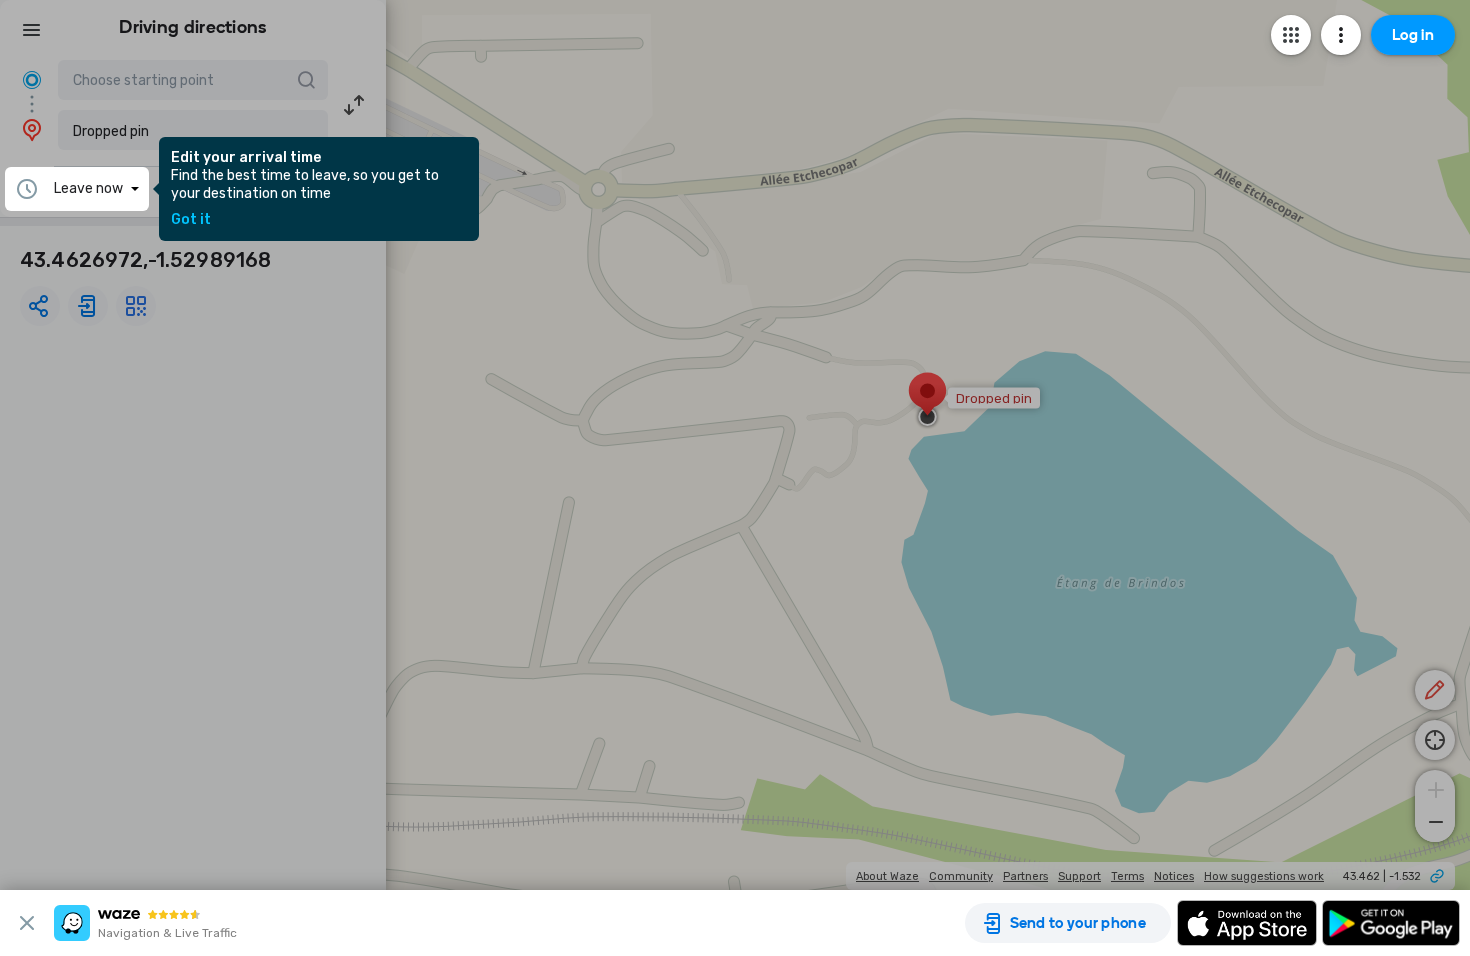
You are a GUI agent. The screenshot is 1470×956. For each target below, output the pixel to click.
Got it (191, 220)
